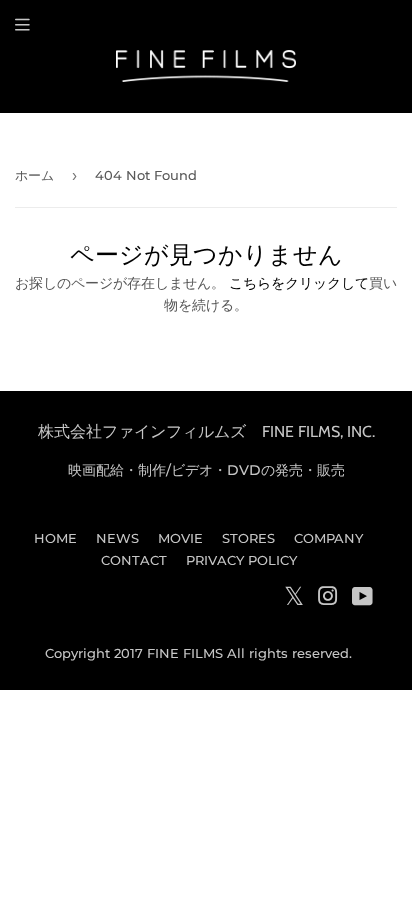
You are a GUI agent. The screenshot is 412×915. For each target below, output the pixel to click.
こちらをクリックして (299, 283)
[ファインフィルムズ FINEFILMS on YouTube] (362, 599)
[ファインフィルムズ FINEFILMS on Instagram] (328, 599)
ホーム (34, 175)
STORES (248, 538)
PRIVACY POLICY (241, 560)
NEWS (117, 538)
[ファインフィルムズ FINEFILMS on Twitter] (294, 600)
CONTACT (134, 560)
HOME (55, 538)
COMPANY (328, 538)
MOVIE (180, 538)
